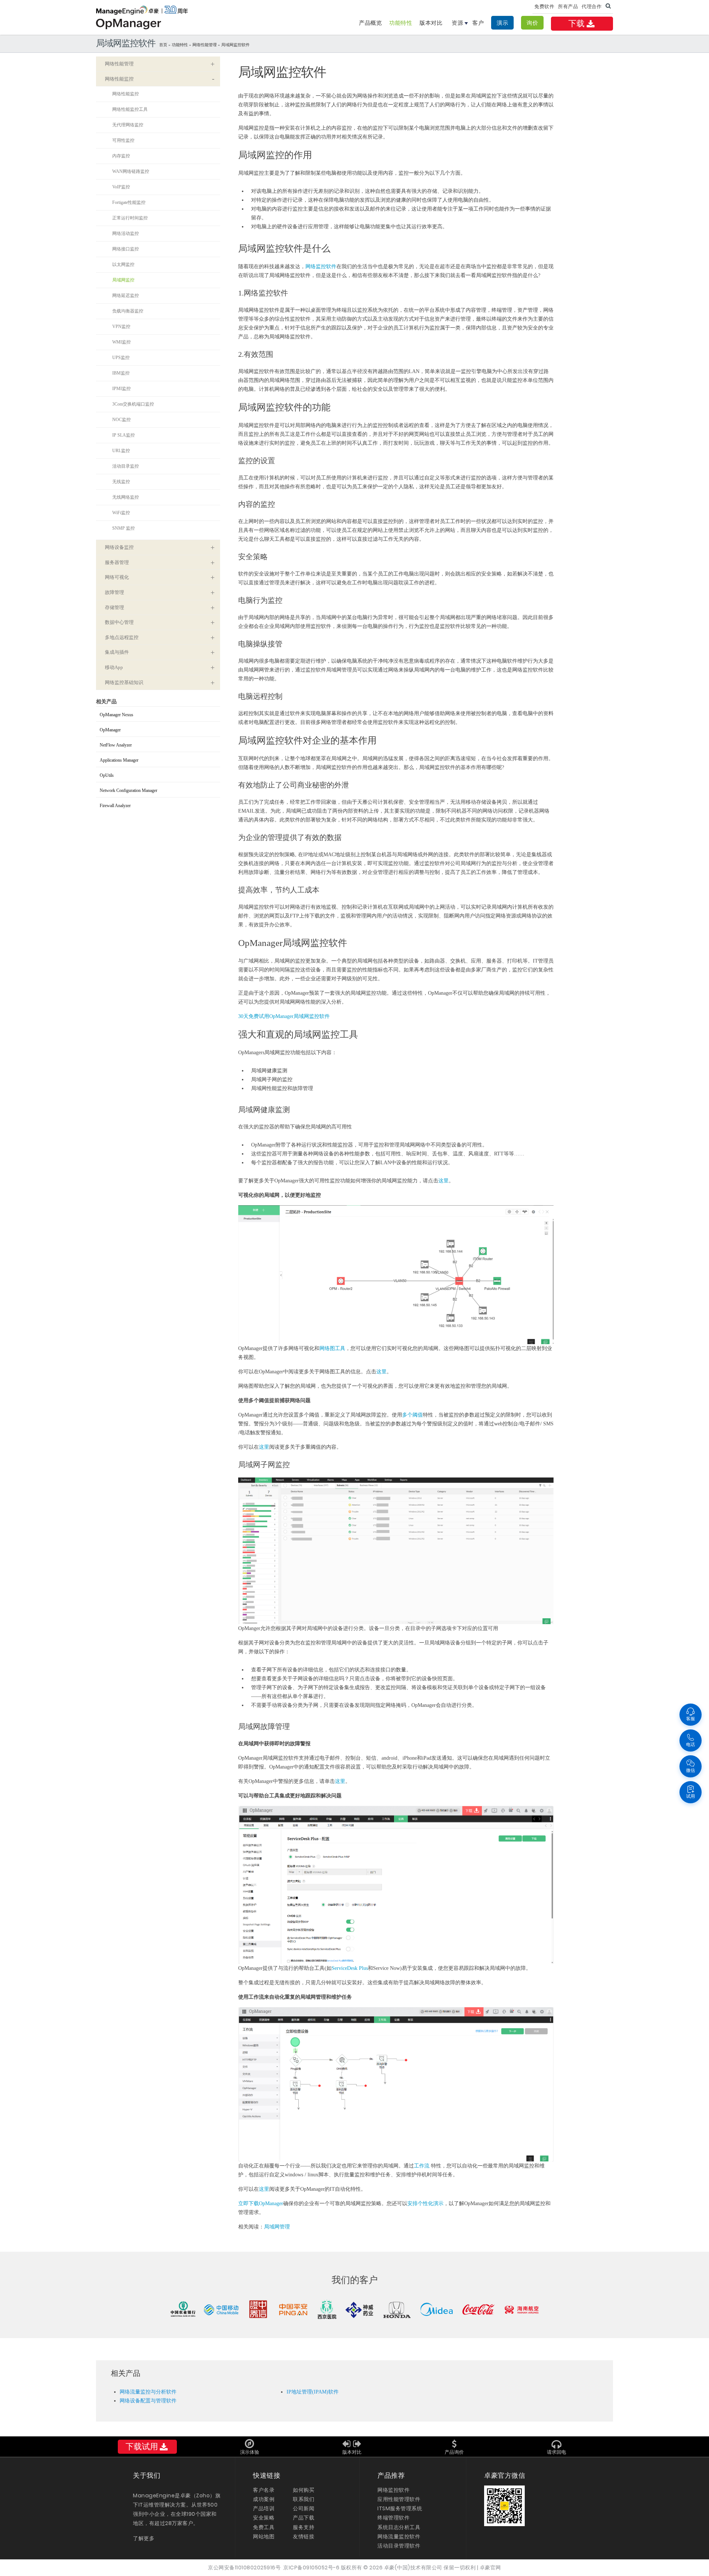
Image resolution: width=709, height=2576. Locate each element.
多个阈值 (412, 1415)
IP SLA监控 (124, 435)
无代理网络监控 (128, 125)
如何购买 (304, 2490)
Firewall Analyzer (115, 806)
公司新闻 (304, 2508)
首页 (163, 45)
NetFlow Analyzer (116, 745)
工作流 (422, 2166)
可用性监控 (123, 140)
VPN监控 (121, 327)
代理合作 (592, 6)
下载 (577, 23)
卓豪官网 (490, 2568)
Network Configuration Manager (129, 790)
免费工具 (264, 2527)
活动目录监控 (126, 466)
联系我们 (304, 2499)
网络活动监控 (126, 233)
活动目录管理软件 (399, 2546)
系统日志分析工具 (399, 2527)
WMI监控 (121, 342)
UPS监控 (121, 358)
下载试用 (142, 2447)
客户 (478, 23)
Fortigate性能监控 (129, 202)
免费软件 (544, 6)
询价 (532, 23)
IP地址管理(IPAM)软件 (313, 2392)
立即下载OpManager (261, 2203)
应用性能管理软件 (399, 2499)
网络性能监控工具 (130, 109)
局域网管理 (277, 2227)
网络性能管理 (205, 45)
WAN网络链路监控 (131, 171)
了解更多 (144, 2538)
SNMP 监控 (124, 528)
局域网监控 (123, 280)
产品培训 (264, 2508)
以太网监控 (123, 264)
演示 (502, 23)
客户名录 (264, 2490)
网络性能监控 (126, 94)
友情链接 (304, 2536)
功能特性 (401, 23)
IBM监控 (121, 373)
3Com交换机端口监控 (133, 404)
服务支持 (304, 2527)
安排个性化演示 (425, 2203)
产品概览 (370, 23)
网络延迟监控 (126, 295)
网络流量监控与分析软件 (148, 2392)
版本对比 (431, 23)
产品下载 (304, 2518)
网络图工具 (332, 1348)
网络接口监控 (126, 249)
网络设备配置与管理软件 (148, 2401)
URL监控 (121, 451)
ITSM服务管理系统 (400, 2508)
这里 (443, 1181)
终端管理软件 (393, 2518)
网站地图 (264, 2536)
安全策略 (264, 2518)
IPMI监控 (121, 389)
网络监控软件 (321, 267)
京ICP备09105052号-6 (311, 2568)
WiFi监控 (121, 513)
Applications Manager (119, 760)
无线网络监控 (126, 497)
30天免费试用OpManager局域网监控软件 (284, 1016)
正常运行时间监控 (130, 218)
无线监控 (121, 482)
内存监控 (121, 156)
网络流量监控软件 (399, 2536)
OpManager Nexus (117, 715)
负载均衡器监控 (128, 311)
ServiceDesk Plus (350, 1968)
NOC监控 (121, 420)
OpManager (110, 730)
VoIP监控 (121, 187)
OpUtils (107, 775)
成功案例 (264, 2499)
